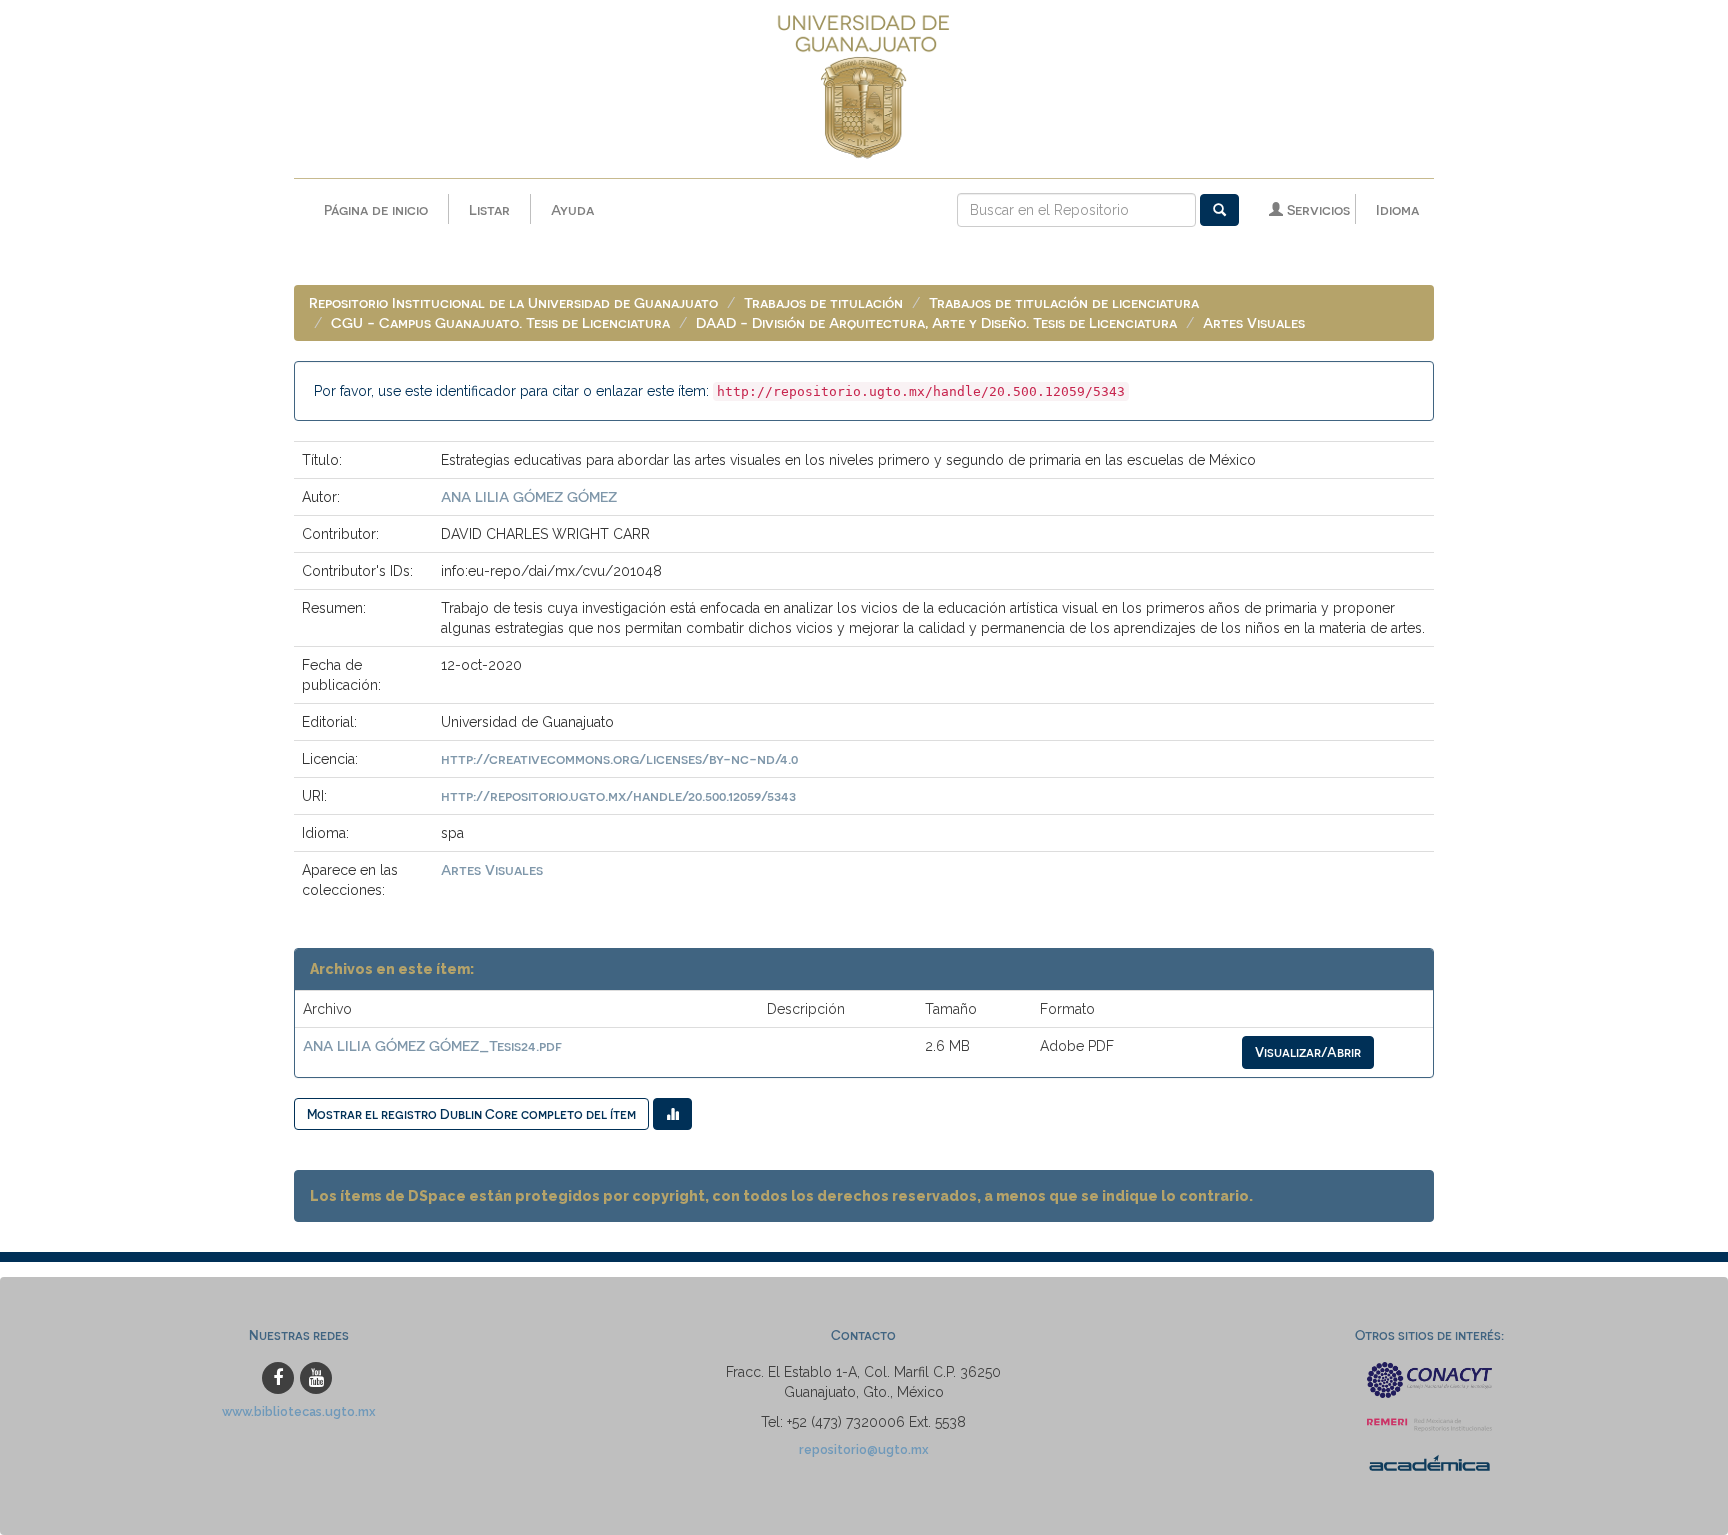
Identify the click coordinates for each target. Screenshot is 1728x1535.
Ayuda (572, 209)
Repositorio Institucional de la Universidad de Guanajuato (513, 302)
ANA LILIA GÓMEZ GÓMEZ (529, 496)
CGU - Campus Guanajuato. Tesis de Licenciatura (500, 322)
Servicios (1316, 209)
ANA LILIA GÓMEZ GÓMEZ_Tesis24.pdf (432, 1045)
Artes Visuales (1254, 322)
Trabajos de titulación (823, 302)
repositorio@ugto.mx (864, 1449)
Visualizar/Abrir (1308, 1051)
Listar (489, 209)
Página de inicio (376, 209)
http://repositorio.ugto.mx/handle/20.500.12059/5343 (618, 795)
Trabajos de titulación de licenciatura (1064, 302)
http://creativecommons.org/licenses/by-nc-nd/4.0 (619, 758)
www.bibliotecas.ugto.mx (299, 1411)
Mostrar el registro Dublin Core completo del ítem (471, 1113)
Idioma (1397, 209)
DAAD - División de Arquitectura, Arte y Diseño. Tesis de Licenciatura (936, 322)
